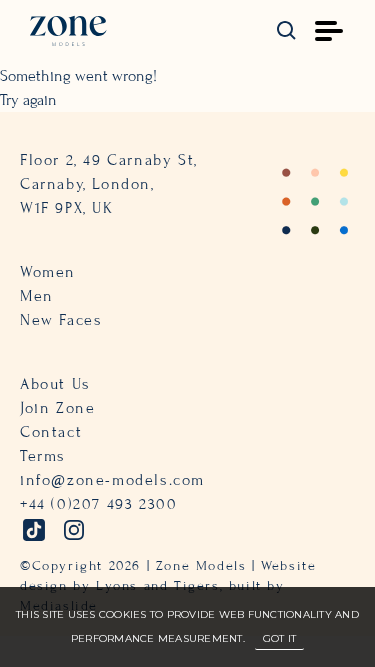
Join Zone (57, 408)
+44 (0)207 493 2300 (98, 504)
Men (37, 296)
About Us (55, 384)
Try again (28, 100)
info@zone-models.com (112, 480)
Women (48, 272)
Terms (43, 456)
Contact (51, 432)
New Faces (61, 320)
